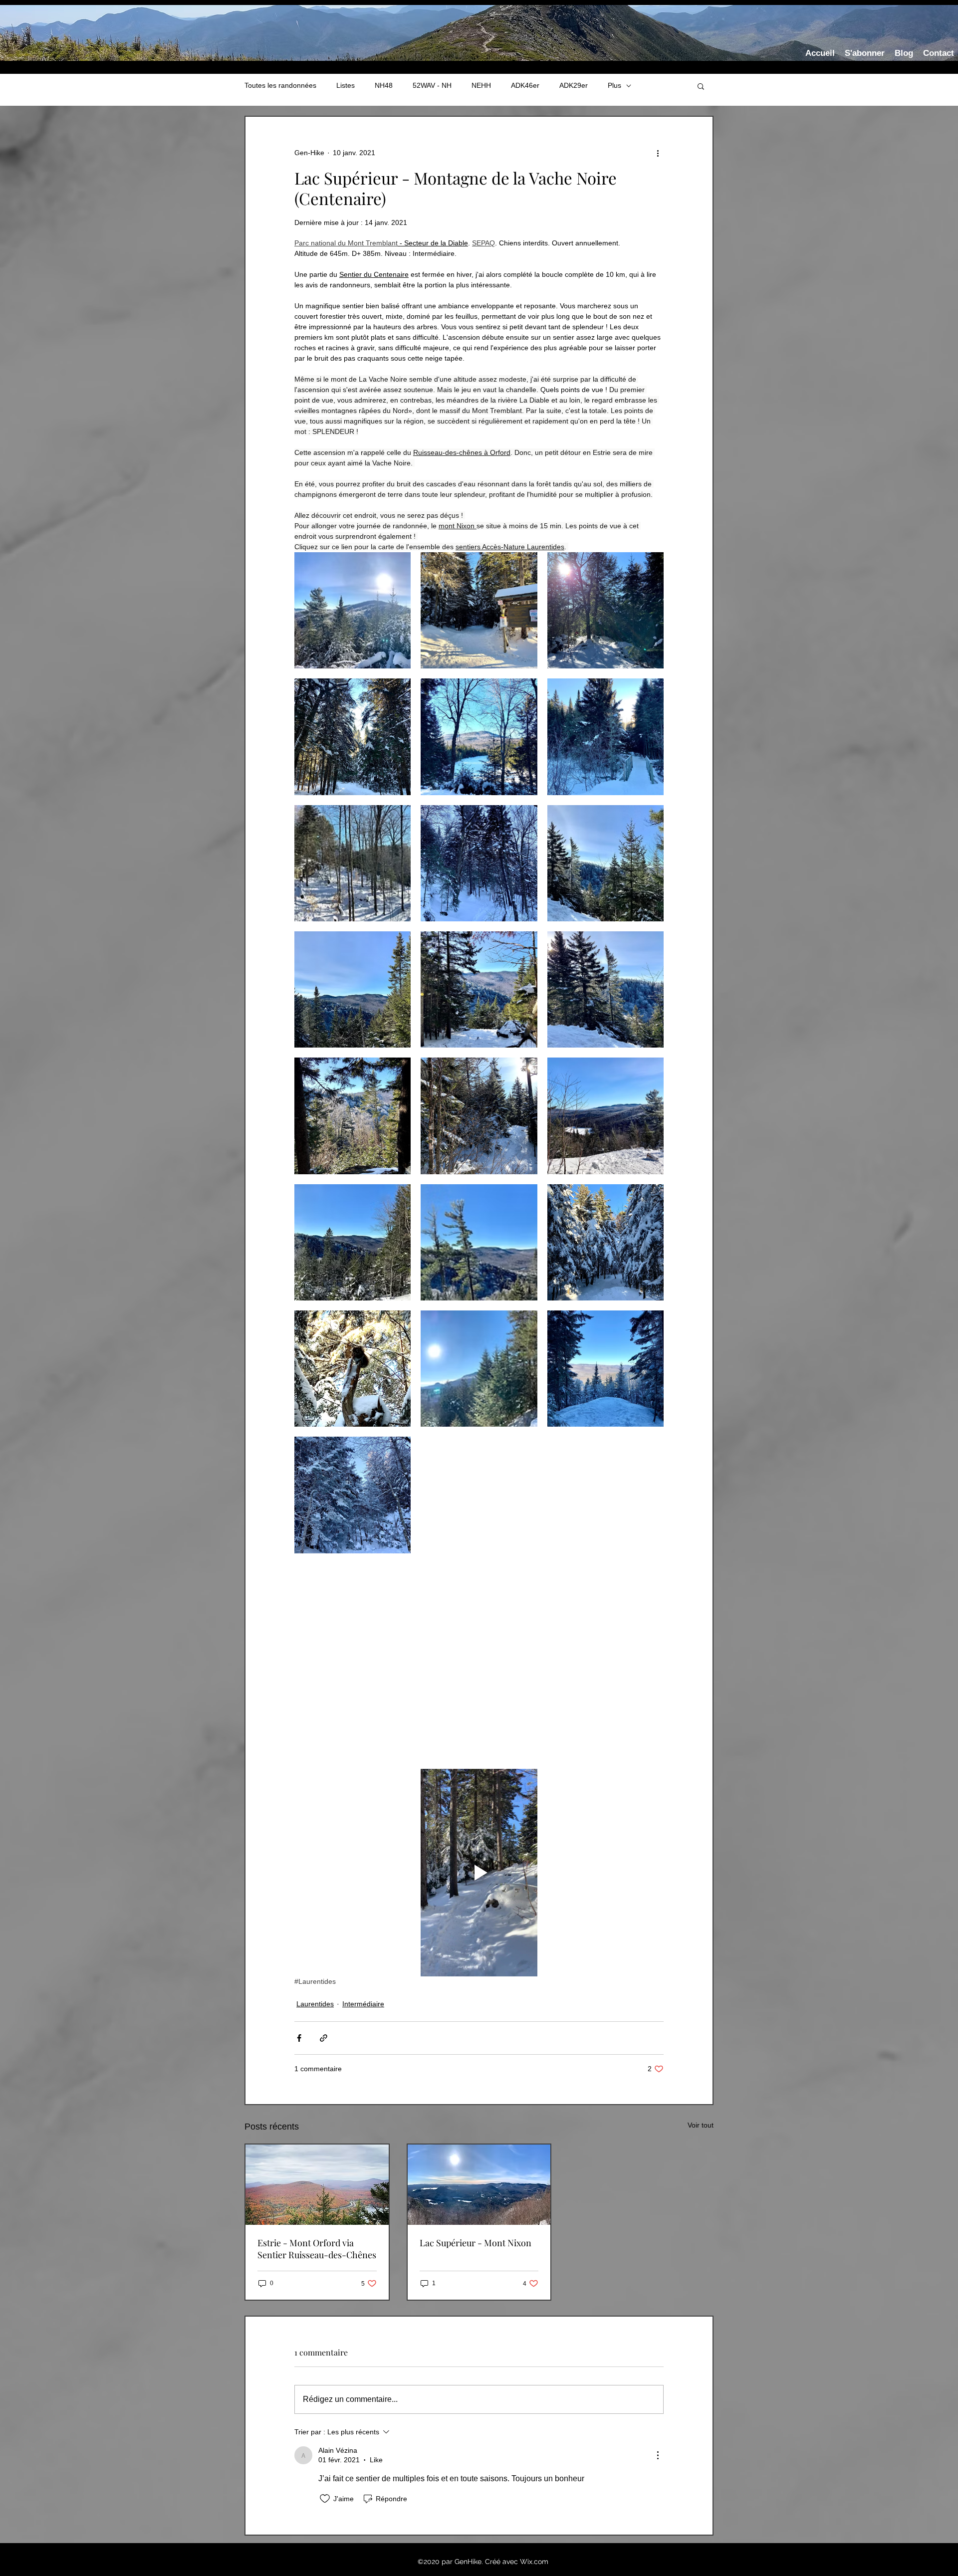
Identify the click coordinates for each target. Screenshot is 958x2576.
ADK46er (525, 85)
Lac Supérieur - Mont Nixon (476, 2243)
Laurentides (315, 2004)
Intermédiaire (363, 2004)
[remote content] (479, 1661)
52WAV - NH (432, 85)
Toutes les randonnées (280, 85)
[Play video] (479, 1873)
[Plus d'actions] (658, 153)
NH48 (384, 85)
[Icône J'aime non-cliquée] (325, 2499)
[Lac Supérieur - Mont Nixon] (479, 2185)
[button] (701, 86)
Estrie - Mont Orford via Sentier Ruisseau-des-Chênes (317, 2249)
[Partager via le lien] (324, 2038)
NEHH (481, 85)
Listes (346, 85)
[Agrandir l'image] (353, 610)
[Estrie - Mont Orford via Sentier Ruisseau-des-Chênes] (317, 2185)
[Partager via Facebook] (299, 2038)
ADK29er (574, 85)
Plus (614, 85)
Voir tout (701, 2125)
